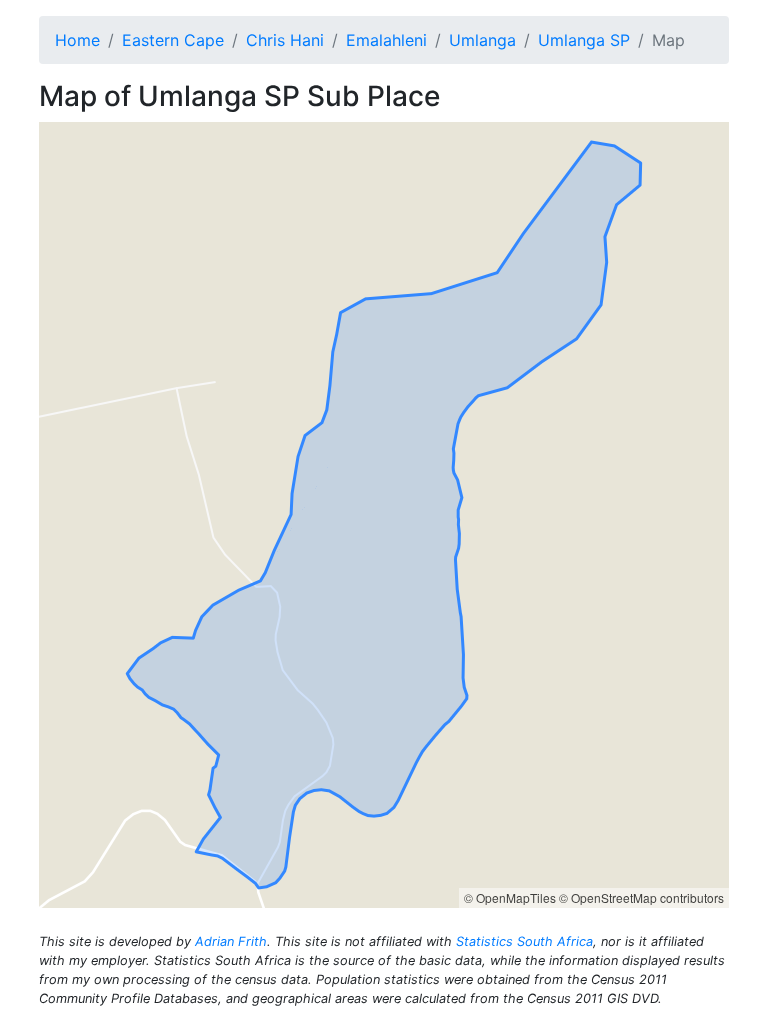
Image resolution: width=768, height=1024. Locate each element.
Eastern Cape (173, 40)
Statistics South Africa (524, 941)
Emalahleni (386, 40)
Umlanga (482, 40)
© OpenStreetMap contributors (641, 897)
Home (77, 40)
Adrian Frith (231, 941)
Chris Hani (285, 40)
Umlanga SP (584, 40)
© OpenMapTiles (510, 897)
